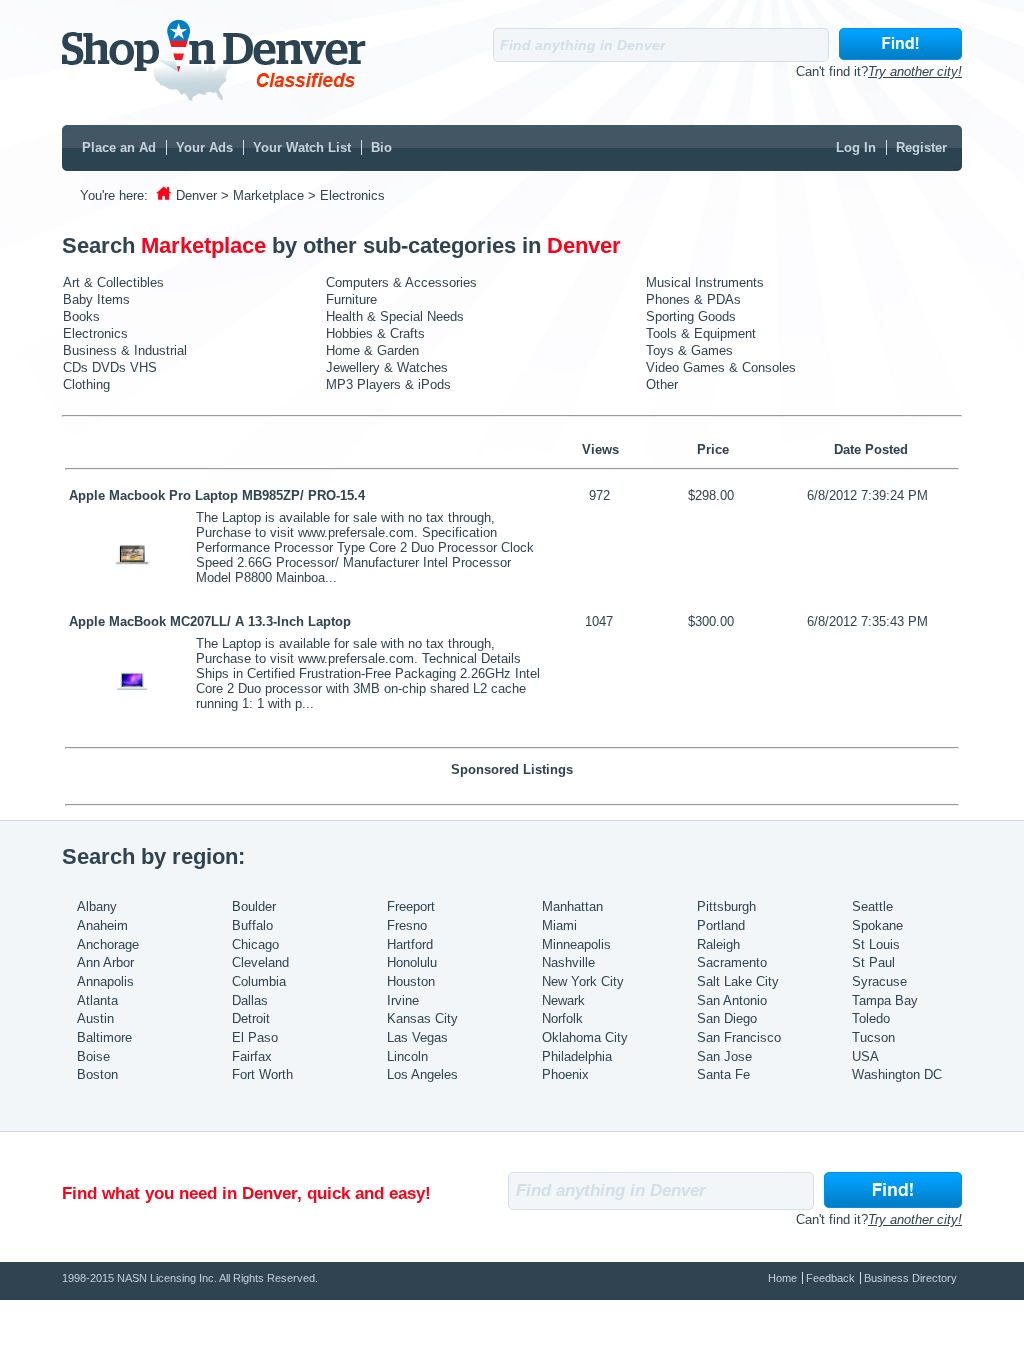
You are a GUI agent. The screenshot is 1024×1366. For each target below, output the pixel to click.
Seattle (872, 906)
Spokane (877, 925)
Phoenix (565, 1074)
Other (662, 384)
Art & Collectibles (113, 282)
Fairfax (252, 1056)
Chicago (255, 944)
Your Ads (204, 147)
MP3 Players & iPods (388, 384)
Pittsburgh (726, 906)
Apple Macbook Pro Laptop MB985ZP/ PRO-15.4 (217, 495)
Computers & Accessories (401, 282)
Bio (381, 147)
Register (921, 147)
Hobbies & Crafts (375, 333)
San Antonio (732, 1000)
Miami (559, 925)
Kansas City (422, 1018)
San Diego (727, 1018)
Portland (721, 925)
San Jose (724, 1056)
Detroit (251, 1018)
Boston (97, 1074)
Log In (856, 147)
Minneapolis (576, 944)
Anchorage (108, 944)
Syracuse (879, 981)
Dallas (250, 1000)
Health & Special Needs (395, 316)
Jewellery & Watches (387, 367)
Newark (563, 1000)
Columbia (259, 981)
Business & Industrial (125, 350)
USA (865, 1056)
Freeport (411, 906)
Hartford (410, 944)
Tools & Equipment (701, 333)
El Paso (255, 1037)
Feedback (830, 1278)
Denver (196, 195)
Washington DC (897, 1074)
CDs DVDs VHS (110, 367)
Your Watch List (302, 147)
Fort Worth (262, 1074)
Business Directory (910, 1278)
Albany (97, 906)
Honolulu (412, 962)
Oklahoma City (585, 1037)
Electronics (95, 333)
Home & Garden (372, 350)
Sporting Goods (691, 316)
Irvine (403, 1000)
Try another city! (915, 71)
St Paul (873, 962)
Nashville (568, 962)
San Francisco (739, 1037)
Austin (95, 1018)
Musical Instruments (705, 282)
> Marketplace (262, 195)
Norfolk (562, 1018)
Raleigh (718, 944)
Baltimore (104, 1037)
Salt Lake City (738, 981)
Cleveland (260, 962)
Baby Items (96, 299)
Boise (93, 1056)
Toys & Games (689, 350)
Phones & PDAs (693, 299)
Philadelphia (577, 1056)
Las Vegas (417, 1037)
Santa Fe (723, 1074)
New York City (583, 981)
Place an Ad (119, 147)
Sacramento (732, 962)
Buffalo (252, 925)
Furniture (351, 299)
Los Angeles (422, 1074)
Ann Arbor (105, 962)
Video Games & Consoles (721, 367)
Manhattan (572, 906)
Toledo (871, 1018)
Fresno (407, 925)
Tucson (873, 1037)
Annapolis (105, 981)
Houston (411, 981)
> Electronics (346, 195)
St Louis (876, 944)
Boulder (254, 906)
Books (81, 316)
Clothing (86, 384)
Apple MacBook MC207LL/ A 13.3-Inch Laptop (210, 621)
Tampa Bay (885, 1000)
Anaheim (102, 925)
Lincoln (407, 1056)
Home (782, 1278)
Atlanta (97, 1000)
